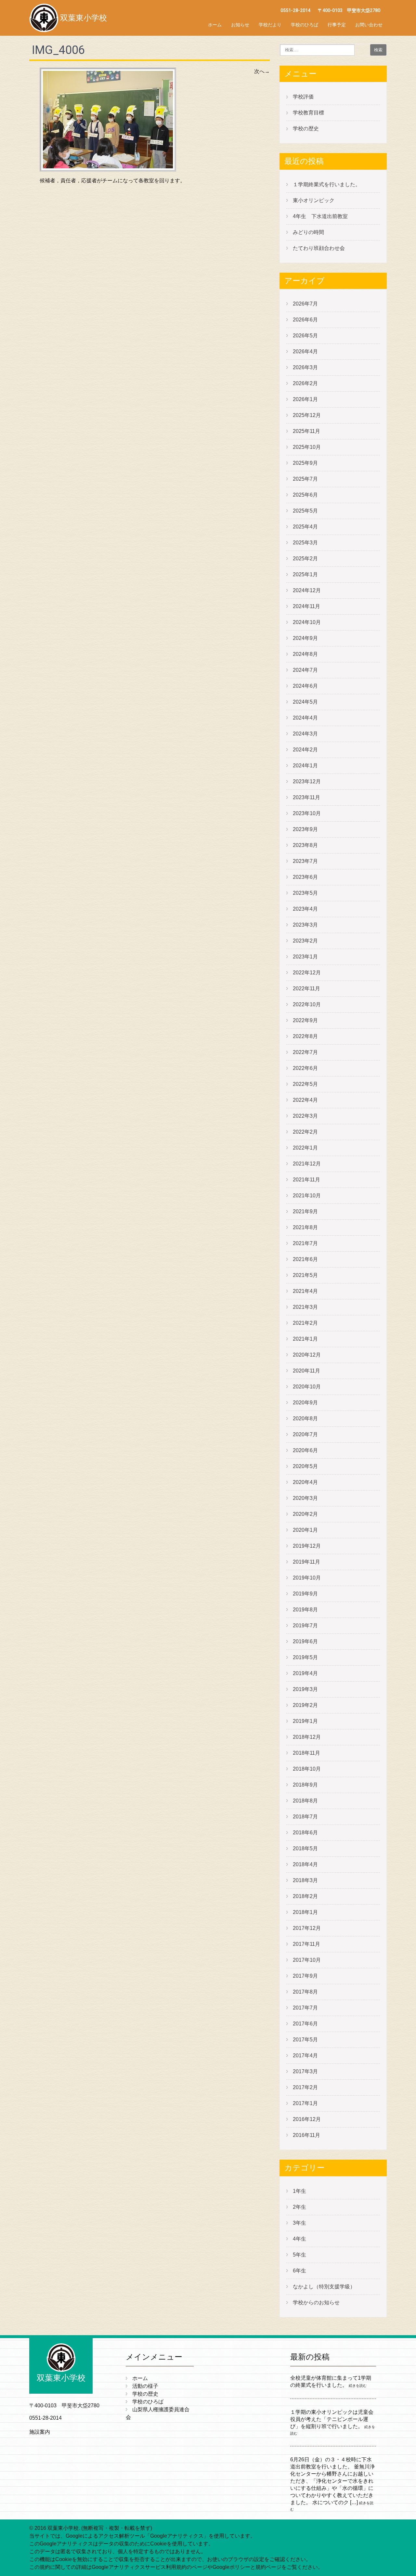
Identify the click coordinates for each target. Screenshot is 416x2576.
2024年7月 (305, 670)
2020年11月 (306, 1371)
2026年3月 (305, 367)
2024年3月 (305, 734)
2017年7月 (305, 2008)
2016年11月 (306, 2135)
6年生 (299, 2271)
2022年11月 (306, 989)
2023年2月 (305, 941)
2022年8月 (305, 1036)
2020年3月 (305, 1498)
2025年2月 (305, 559)
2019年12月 (307, 1546)
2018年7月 (305, 1817)
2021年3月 (305, 1307)
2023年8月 (305, 845)
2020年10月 (307, 1387)
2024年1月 (305, 766)
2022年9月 (305, 1020)
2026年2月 (305, 383)
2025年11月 (306, 431)
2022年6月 (305, 1068)
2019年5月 (305, 1657)
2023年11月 (306, 797)
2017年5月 (305, 2040)
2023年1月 (305, 957)
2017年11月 (306, 1944)
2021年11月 (306, 1180)
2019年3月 (305, 1689)
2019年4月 (305, 1673)
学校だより (270, 25)
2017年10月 (307, 1960)
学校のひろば (305, 25)
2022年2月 (305, 1132)
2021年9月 (305, 1211)
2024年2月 (305, 750)
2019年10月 (307, 1578)
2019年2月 (305, 1705)
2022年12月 (307, 973)
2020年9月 (305, 1403)
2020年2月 (305, 1514)
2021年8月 (305, 1227)
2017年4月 (305, 2056)
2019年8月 (305, 1610)
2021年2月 (305, 1323)
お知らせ (240, 25)
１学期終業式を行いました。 (327, 184)
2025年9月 (305, 463)
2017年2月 (305, 2087)
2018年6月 (305, 1833)
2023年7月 (305, 861)
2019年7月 (305, 1626)
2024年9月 (305, 638)
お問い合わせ (369, 25)
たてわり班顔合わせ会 (319, 248)
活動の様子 (145, 2386)
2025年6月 (305, 495)
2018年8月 (305, 1801)
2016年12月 (307, 2119)
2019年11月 (306, 1562)
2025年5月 (305, 511)
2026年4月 (305, 351)
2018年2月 (305, 1896)
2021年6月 (305, 1259)
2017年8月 (305, 1992)
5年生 (299, 2255)
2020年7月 (305, 1434)
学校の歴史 (306, 129)
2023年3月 (305, 925)
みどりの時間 (308, 232)
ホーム (215, 25)
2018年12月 (307, 1737)
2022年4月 (305, 1100)
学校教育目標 (308, 113)
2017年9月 (305, 1976)
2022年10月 (307, 1004)
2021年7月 (305, 1243)
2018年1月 (305, 1912)
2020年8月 (305, 1418)
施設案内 (40, 2432)
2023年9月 (305, 829)
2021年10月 (307, 1196)
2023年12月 (307, 781)
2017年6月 (305, 2024)
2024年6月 (305, 686)
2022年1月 (305, 1148)
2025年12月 (307, 415)
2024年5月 (305, 702)
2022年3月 (305, 1116)
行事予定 (337, 25)
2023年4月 (305, 909)
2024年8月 (305, 654)
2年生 (299, 2207)
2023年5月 (305, 893)
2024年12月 (307, 590)
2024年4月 (305, 718)
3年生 (299, 2223)
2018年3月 (305, 1880)
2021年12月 (307, 1164)
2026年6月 (305, 320)
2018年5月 (305, 1848)
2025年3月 (305, 543)
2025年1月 (305, 574)
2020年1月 (305, 1530)
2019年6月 (305, 1641)
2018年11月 (306, 1753)
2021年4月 (305, 1291)
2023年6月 (305, 877)
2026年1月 (305, 399)
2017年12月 (307, 1928)
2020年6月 (305, 1450)
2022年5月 (305, 1084)
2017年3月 (305, 2071)
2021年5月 (305, 1275)
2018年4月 (305, 1864)
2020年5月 (305, 1466)
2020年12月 (307, 1355)
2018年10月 (307, 1769)
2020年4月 (305, 1482)
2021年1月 (305, 1339)
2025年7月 (305, 479)
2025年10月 (307, 447)
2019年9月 (305, 1594)
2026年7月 (305, 304)
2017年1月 (305, 2103)
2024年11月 (306, 606)
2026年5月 (305, 336)
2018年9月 (305, 1785)
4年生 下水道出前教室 (320, 216)
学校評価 (303, 97)
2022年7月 (305, 1052)
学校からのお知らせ (316, 2303)
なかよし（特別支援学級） (324, 2287)
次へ (262, 71)
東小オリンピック (314, 200)
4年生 (299, 2239)
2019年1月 (305, 1721)
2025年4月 (305, 527)
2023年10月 (307, 813)
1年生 (299, 2191)
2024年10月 (307, 622)
